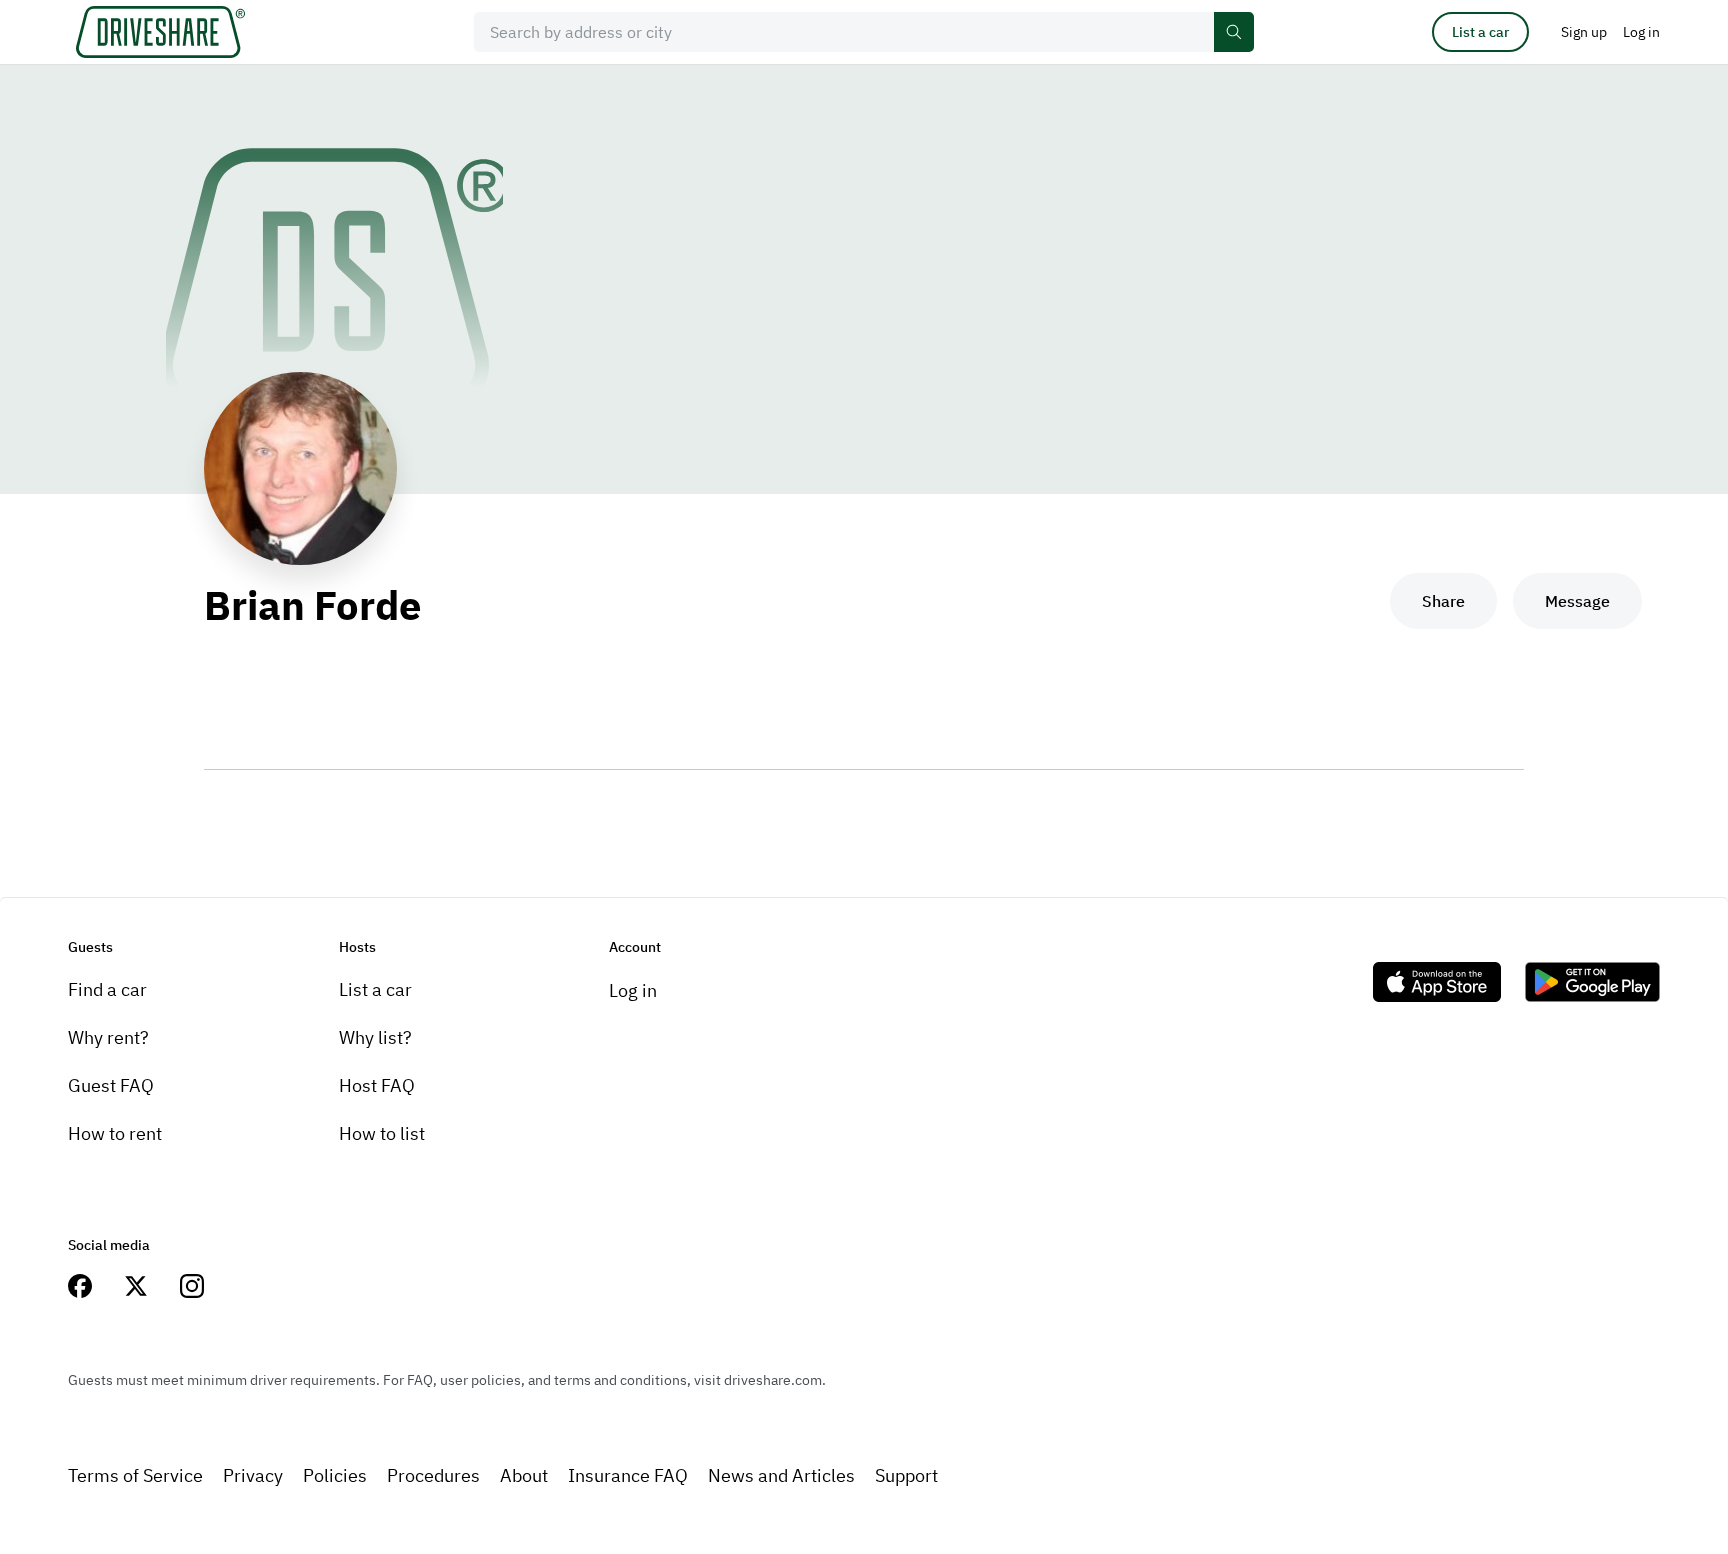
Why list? (375, 1037)
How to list (382, 1133)
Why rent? (108, 1037)
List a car (1480, 32)
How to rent (115, 1133)
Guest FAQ (111, 1085)
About (524, 1475)
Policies (335, 1475)
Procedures (433, 1475)
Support (906, 1475)
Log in (633, 990)
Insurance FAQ (628, 1475)
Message (1577, 601)
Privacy (253, 1475)
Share (1443, 601)
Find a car (107, 989)
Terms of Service (135, 1475)
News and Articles (781, 1475)
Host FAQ (377, 1085)
